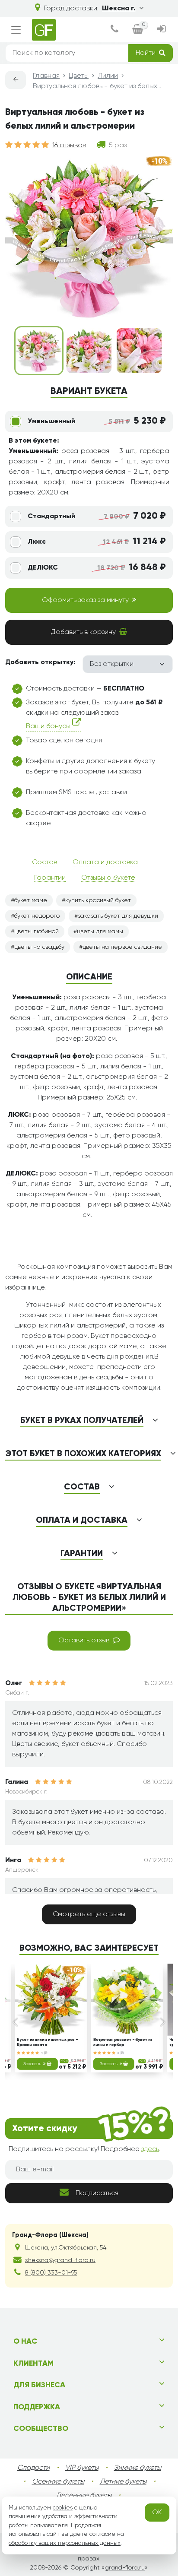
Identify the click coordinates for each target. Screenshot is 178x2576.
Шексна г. (119, 9)
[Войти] (162, 30)
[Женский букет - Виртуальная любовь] (39, 351)
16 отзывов (69, 146)
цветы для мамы (100, 932)
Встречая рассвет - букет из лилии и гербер (123, 2042)
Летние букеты (123, 2482)
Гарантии (50, 878)
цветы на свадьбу (39, 947)
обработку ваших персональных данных (65, 2543)
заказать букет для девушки (118, 916)
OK (157, 2513)
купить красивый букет (98, 900)
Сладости (33, 2468)
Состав (44, 862)
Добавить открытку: (40, 662)
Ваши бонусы (49, 726)
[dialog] (114, 30)
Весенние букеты (84, 2496)
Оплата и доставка (105, 862)
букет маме (31, 900)
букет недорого (37, 916)
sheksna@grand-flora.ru (60, 2260)
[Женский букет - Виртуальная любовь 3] (139, 351)
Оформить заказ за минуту (85, 600)
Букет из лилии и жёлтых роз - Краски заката (47, 2042)
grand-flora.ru (125, 2568)
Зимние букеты (138, 2468)
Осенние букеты (58, 2482)
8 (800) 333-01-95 (51, 2273)
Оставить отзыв (84, 1641)
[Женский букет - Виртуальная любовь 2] (89, 351)
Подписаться (97, 2193)
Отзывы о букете (108, 878)
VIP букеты (82, 2468)
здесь (150, 2149)
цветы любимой (37, 932)
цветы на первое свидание (122, 947)
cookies (63, 2508)
